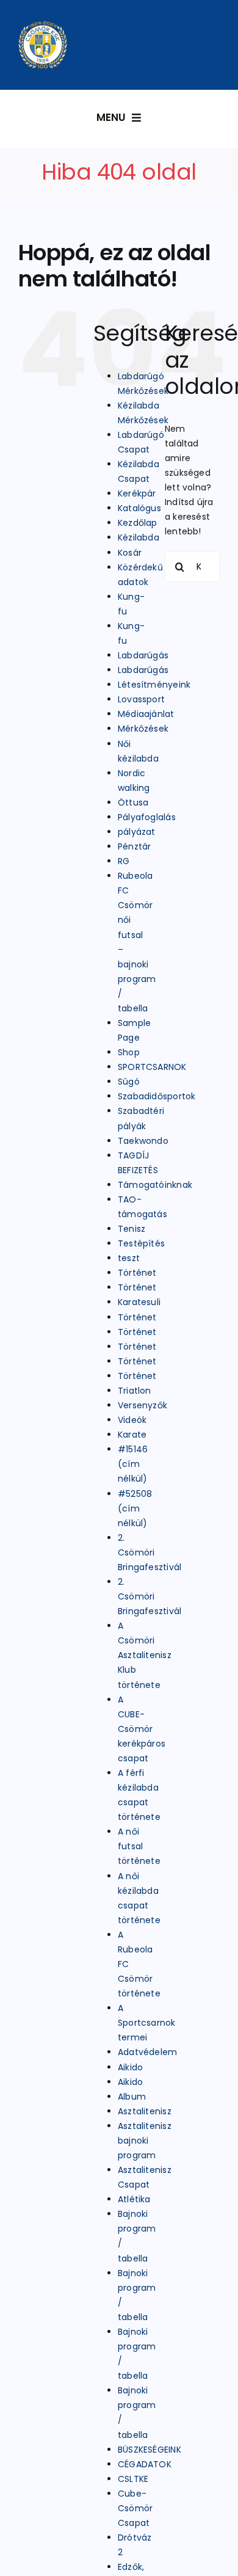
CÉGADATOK (145, 2464)
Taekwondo (143, 1141)
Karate (132, 1435)
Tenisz (132, 1229)
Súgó (129, 1082)
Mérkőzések (143, 729)
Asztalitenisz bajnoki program (145, 2141)
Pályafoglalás (147, 817)
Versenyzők (142, 1405)
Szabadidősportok (157, 1096)
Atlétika (134, 2199)
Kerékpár (137, 493)
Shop (129, 1052)
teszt (129, 1258)
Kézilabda (139, 537)
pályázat (137, 832)
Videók (132, 1420)
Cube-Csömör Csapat (135, 2508)
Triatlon (135, 1391)
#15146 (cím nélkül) (133, 1464)
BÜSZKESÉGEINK (150, 2450)
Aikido (130, 2067)
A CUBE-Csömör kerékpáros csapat (142, 1729)
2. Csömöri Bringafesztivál (150, 1552)
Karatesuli (139, 1302)
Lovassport (141, 699)
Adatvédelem (147, 2052)
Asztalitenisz (145, 2111)
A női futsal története (139, 1846)
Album (132, 2097)
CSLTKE (133, 2479)
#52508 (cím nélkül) (135, 1508)
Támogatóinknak (155, 1185)
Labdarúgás (143, 655)
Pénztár (134, 846)
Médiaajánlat (146, 714)
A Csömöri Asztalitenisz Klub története (145, 1655)
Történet (137, 1273)
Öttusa (133, 802)
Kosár (130, 553)
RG (124, 861)
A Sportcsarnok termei (147, 2023)
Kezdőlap (138, 523)
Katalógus (139, 508)
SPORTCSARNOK (152, 1067)
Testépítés (141, 1243)
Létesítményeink (154, 685)
